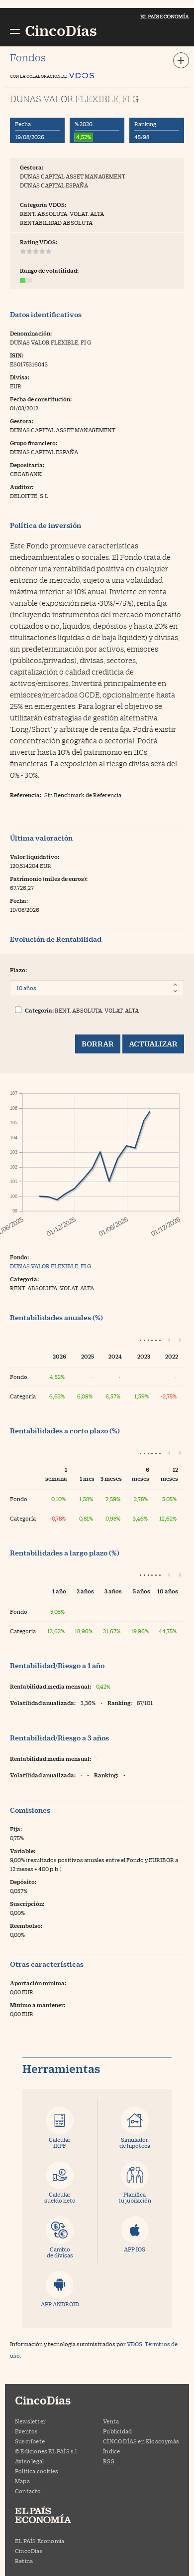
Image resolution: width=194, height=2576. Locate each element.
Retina (24, 2561)
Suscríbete (30, 2441)
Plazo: (18, 970)
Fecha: (24, 124)
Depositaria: (27, 465)
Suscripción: (27, 1904)
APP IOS (135, 2249)
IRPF (60, 2143)
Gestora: (32, 167)
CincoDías (29, 2551)
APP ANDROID (60, 2304)
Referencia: (26, 795)
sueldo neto (60, 2197)
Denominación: (31, 333)
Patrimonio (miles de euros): (49, 879)
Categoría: (39, 1010)
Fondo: (19, 1257)
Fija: (16, 1829)
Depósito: (23, 1882)
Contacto (28, 2491)
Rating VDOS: (39, 242)
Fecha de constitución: (41, 399)
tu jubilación (135, 2197)
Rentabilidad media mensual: (50, 1686)
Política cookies (37, 2471)
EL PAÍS (52, 2516)
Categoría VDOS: (43, 205)
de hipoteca (135, 2143)
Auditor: (22, 487)
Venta (111, 2421)
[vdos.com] (82, 73)
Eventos (26, 2431)
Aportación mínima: (38, 1983)
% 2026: (84, 124)
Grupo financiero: (34, 443)
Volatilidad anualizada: (43, 1703)
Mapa (22, 2481)
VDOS (135, 2344)
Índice (111, 2451)
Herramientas (61, 2069)
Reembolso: (26, 1926)
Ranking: (146, 124)
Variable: (23, 1851)
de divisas (60, 2252)
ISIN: (17, 355)
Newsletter (30, 2421)
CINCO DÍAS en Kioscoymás (141, 2441)
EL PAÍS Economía (40, 2541)
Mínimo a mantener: (38, 2005)
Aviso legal (29, 2461)
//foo (15, 30)
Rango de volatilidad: (49, 270)
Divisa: (20, 377)
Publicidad (117, 2431)
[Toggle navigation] (181, 60)
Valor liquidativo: (35, 857)
